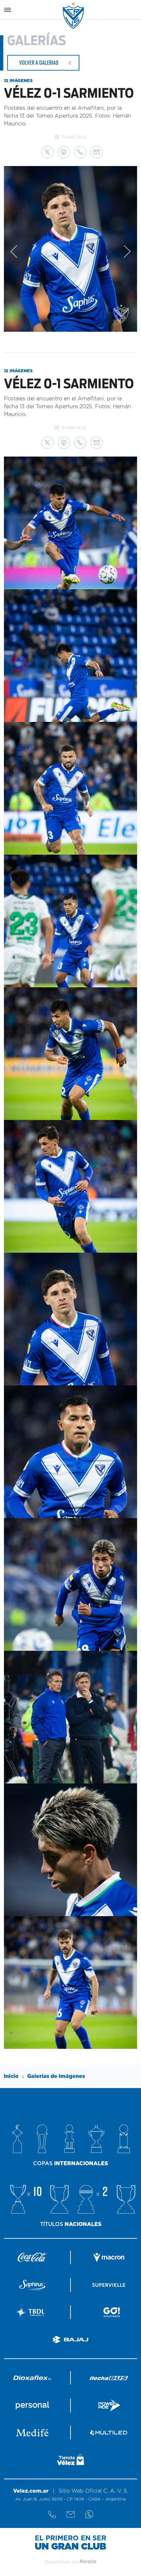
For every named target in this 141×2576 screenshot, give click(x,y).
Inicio (11, 2076)
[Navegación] (8, 10)
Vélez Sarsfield (74, 16)
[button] (47, 152)
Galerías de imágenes (56, 2076)
